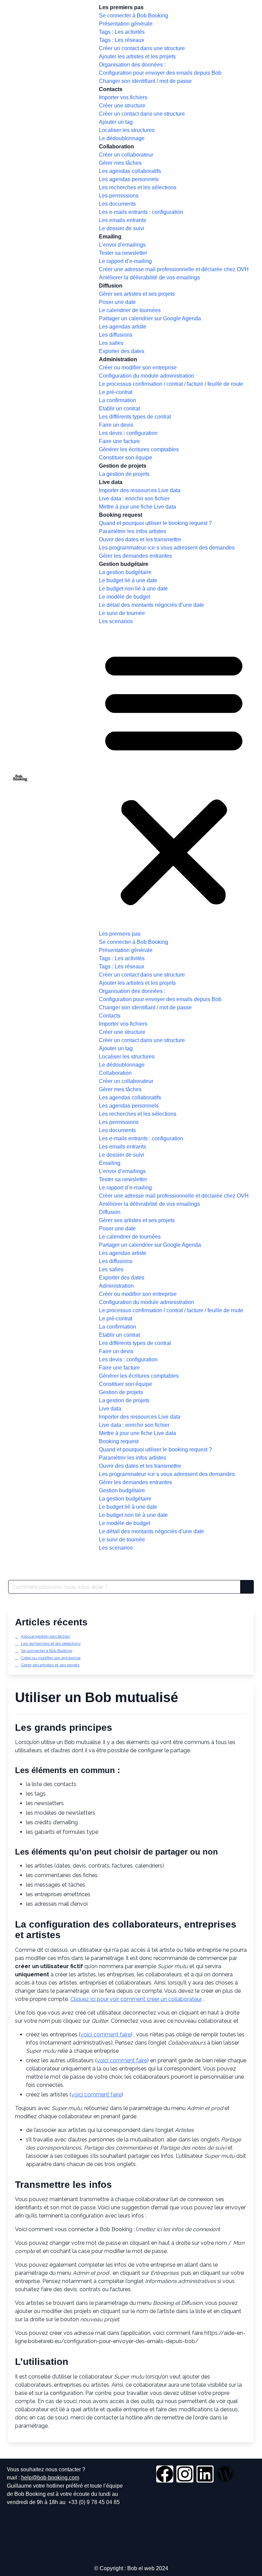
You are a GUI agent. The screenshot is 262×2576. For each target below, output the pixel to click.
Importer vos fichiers (123, 97)
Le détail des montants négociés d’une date (151, 605)
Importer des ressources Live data (140, 490)
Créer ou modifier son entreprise (138, 368)
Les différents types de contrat (135, 417)
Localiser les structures (127, 130)
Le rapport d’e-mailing (125, 261)
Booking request (121, 515)
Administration (118, 359)
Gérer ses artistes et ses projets (137, 294)
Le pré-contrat (116, 392)
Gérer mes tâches (120, 163)
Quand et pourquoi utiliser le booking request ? (155, 523)
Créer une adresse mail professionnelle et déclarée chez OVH (174, 269)
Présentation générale (126, 24)
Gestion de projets (123, 466)
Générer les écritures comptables (139, 449)
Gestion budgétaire (124, 564)
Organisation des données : (132, 65)
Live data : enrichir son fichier (134, 499)
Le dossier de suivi (122, 228)
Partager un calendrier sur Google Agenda (150, 318)
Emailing (110, 237)
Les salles (111, 343)
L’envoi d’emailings (122, 245)
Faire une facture (119, 441)
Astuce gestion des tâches (45, 1636)
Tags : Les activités (122, 32)
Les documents (117, 204)
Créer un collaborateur (126, 155)
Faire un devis (116, 425)
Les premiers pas (121, 7)
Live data (111, 482)
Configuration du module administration (147, 376)
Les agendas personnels (129, 179)
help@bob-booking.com (50, 2478)
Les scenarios (116, 621)
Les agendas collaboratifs (130, 171)
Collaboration (117, 147)
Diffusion (111, 286)
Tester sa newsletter (123, 253)
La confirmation (118, 400)
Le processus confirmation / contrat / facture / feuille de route (171, 384)
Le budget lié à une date (128, 580)
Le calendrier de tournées (130, 310)
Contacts (111, 89)
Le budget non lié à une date (133, 589)
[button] (174, 778)
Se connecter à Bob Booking (134, 16)
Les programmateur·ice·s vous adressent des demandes (167, 548)
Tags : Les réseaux (122, 40)
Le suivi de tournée (122, 613)
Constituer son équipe (126, 458)
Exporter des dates (122, 351)
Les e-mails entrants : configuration (141, 212)
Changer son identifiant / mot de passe (145, 81)
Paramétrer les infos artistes (133, 531)
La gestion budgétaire (125, 572)
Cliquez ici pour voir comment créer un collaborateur (136, 1999)
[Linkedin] (205, 2474)
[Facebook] (165, 2474)
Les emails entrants (122, 220)
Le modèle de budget (125, 597)
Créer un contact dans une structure (142, 48)
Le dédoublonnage (122, 138)
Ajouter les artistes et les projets (137, 56)
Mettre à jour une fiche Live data (137, 507)
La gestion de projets (124, 474)
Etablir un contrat (119, 408)
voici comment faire (106, 2035)
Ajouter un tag (116, 122)
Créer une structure (122, 106)
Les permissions (119, 196)
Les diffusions (116, 335)
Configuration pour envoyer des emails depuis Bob (160, 73)
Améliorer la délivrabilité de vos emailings (149, 277)
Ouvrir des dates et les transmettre (140, 539)
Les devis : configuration (128, 433)
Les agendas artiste (123, 327)
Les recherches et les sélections (138, 187)
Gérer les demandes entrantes (135, 556)
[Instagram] (185, 2474)
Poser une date (117, 302)
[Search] (247, 1587)
